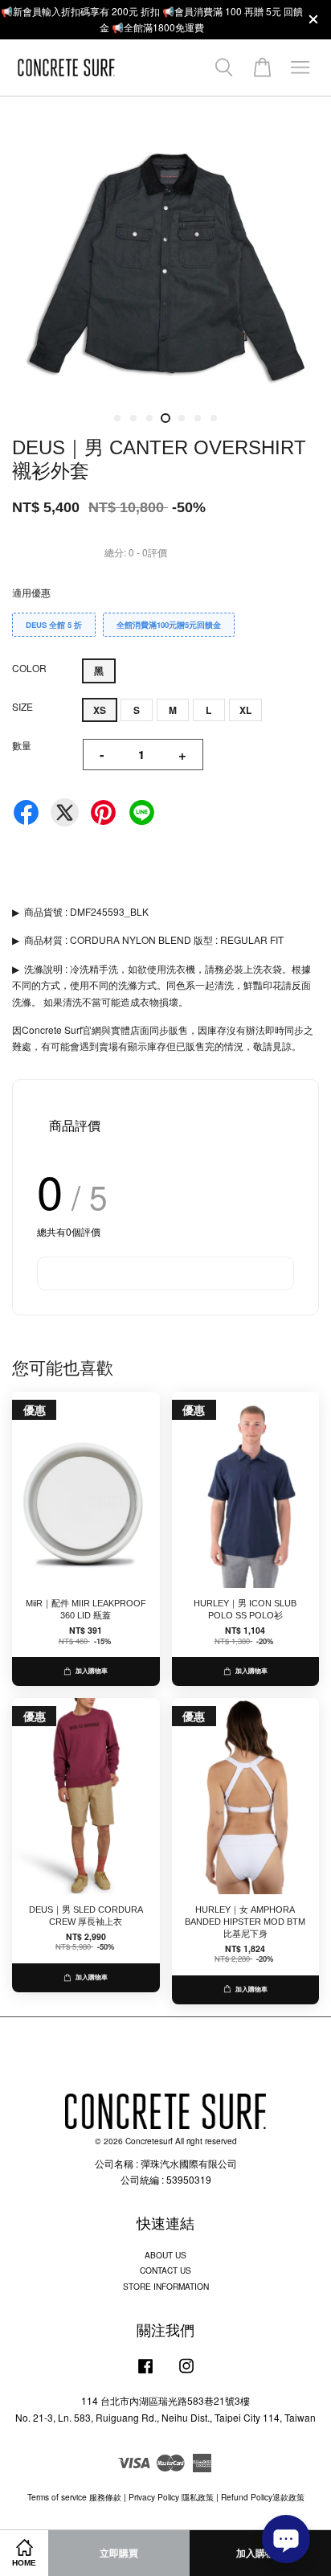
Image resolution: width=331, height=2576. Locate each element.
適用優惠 (31, 592)
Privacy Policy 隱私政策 (171, 2497)
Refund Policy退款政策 (263, 2497)
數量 (22, 745)
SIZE (22, 706)
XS (100, 710)
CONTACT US (165, 2270)
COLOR (29, 668)
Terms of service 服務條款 (74, 2497)
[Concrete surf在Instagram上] (186, 2374)
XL (245, 710)
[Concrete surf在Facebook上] (145, 2374)
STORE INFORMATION (166, 2286)
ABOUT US (165, 2255)
